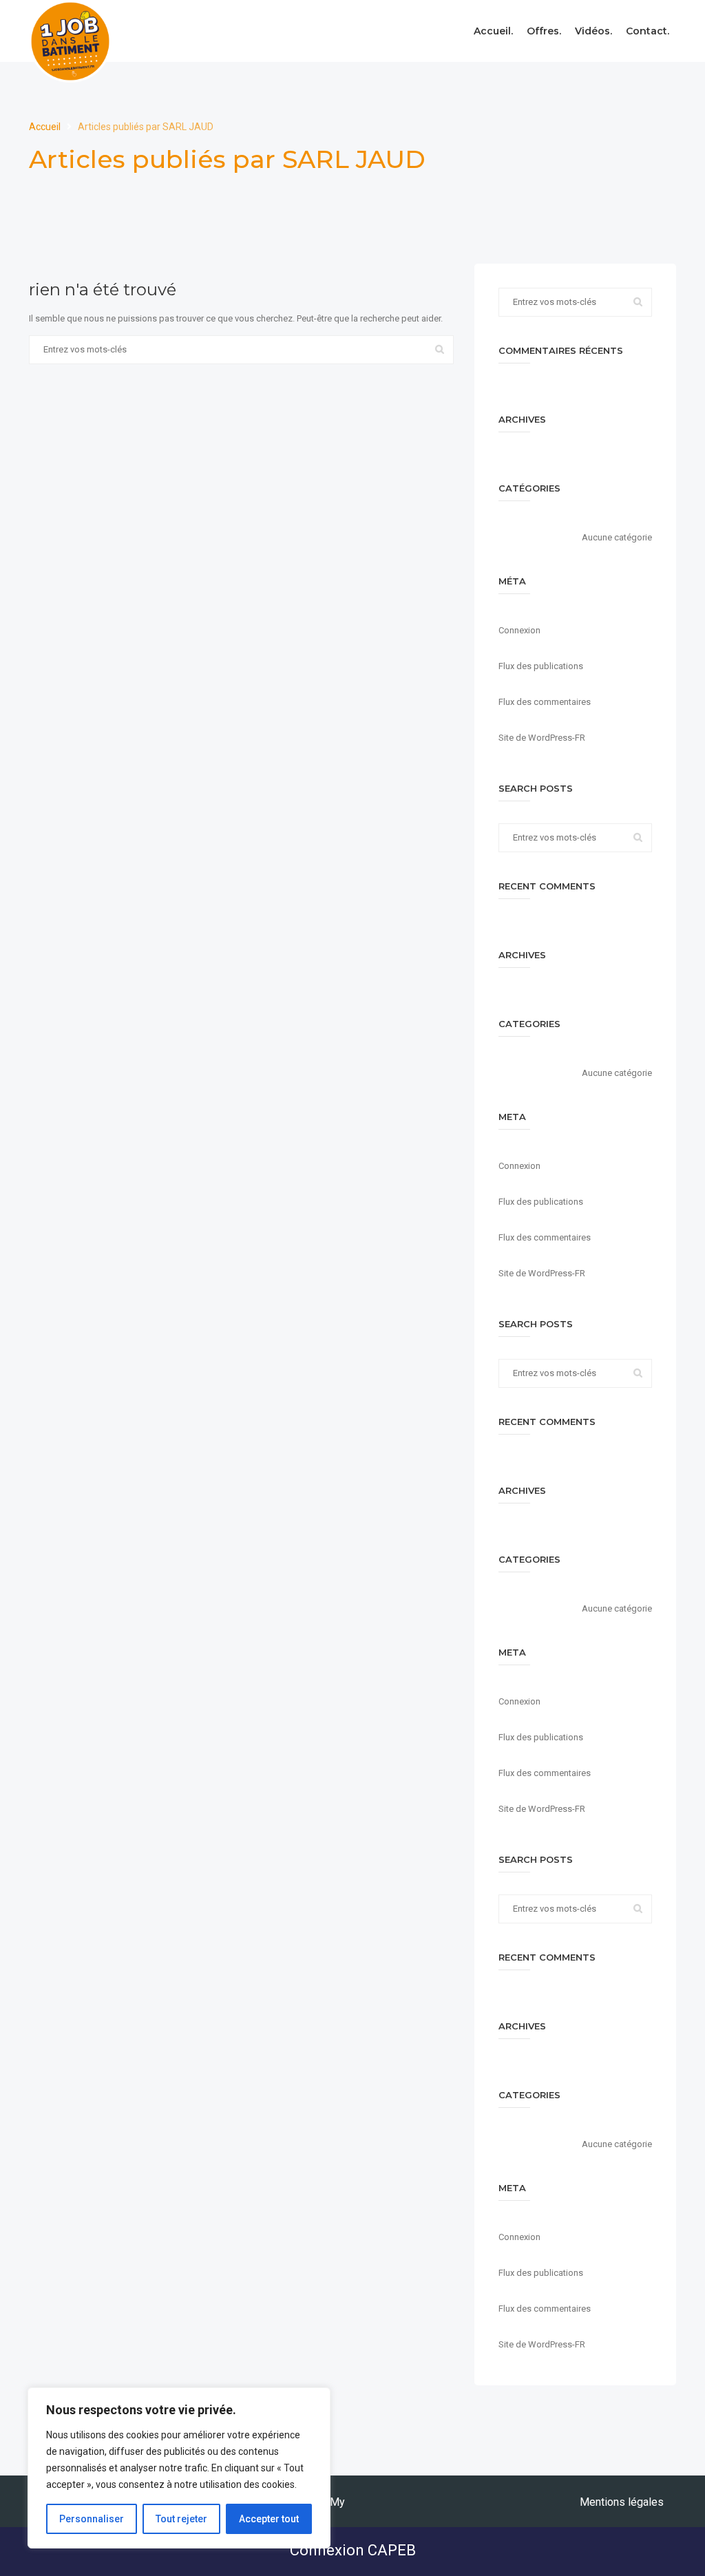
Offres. (544, 31)
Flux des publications (541, 666)
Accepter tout (269, 2519)
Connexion (519, 630)
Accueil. (493, 31)
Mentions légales (622, 2502)
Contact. (648, 31)
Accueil (46, 127)
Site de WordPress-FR (542, 738)
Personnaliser (92, 2519)
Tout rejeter (181, 2519)
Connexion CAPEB (353, 2550)
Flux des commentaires (545, 702)
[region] (179, 2468)
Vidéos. (593, 31)
